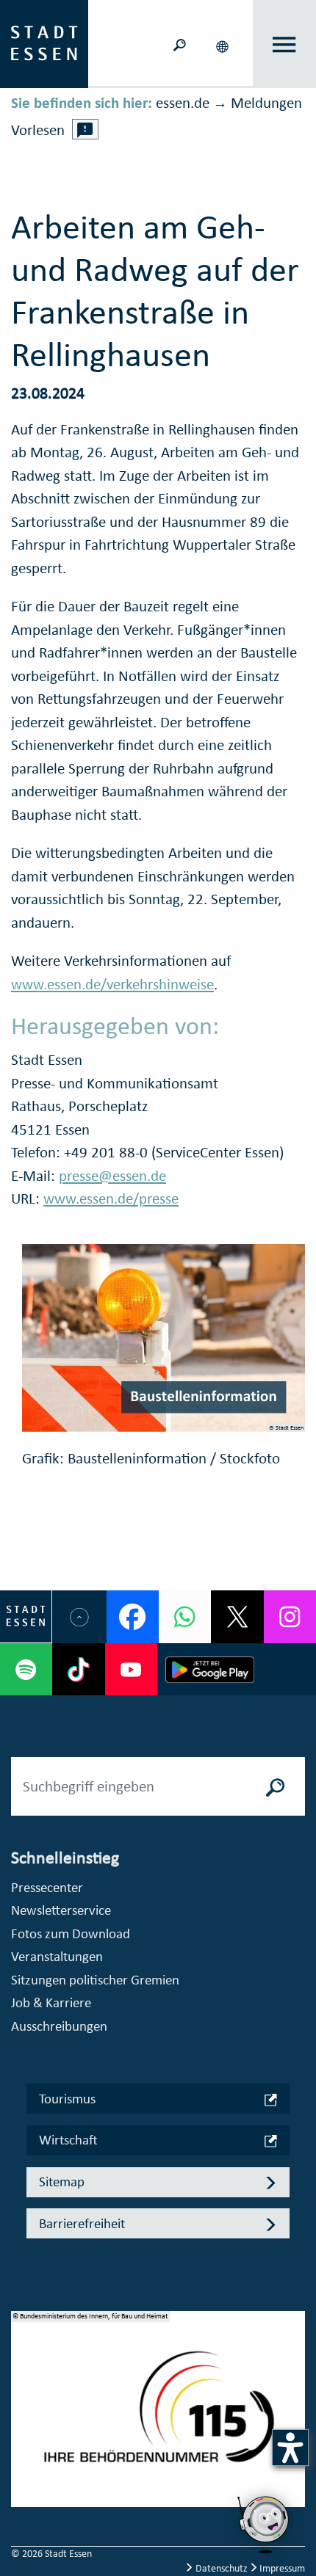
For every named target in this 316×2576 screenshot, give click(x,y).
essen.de (183, 103)
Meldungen (266, 103)
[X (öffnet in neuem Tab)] (237, 1616)
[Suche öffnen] (179, 44)
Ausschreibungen (59, 2026)
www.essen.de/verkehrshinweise (112, 984)
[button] (223, 44)
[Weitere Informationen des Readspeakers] (85, 129)
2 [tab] (23, 2414)
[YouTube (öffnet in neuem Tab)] (131, 1669)
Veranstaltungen (57, 1956)
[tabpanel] (158, 2417)
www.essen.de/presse (111, 1198)
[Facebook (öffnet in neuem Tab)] (133, 1616)
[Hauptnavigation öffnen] (285, 44)
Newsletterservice (61, 1910)
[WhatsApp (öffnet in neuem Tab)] (185, 1616)
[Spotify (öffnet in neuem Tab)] (26, 1669)
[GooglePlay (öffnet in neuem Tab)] (210, 1669)
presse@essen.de (112, 1176)
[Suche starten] (276, 1786)
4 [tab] (23, 2461)
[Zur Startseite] (44, 43)
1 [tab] (23, 2390)
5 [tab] (23, 2484)
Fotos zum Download (71, 1933)
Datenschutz (222, 2568)
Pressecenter (47, 1887)
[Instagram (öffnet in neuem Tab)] (290, 1616)
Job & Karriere (51, 2002)
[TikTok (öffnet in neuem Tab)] (78, 1669)
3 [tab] (23, 2437)
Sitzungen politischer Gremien (95, 1980)
